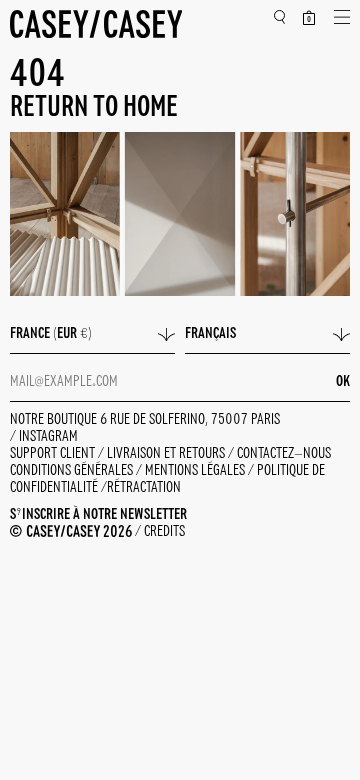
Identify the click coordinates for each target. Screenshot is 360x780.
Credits (164, 532)
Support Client (54, 454)
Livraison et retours (167, 454)
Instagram (48, 437)
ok (343, 382)
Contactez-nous (284, 454)
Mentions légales (196, 471)
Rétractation (144, 488)
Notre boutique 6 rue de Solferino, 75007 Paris (145, 420)
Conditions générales (73, 471)
